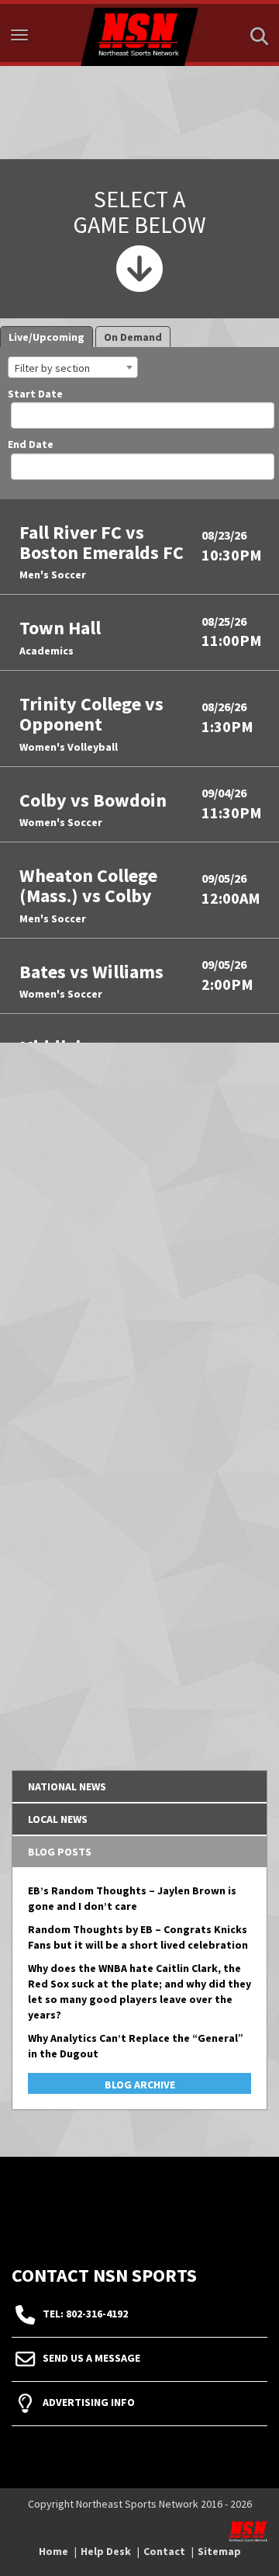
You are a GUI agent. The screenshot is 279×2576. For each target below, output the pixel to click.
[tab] (139, 1786)
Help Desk (106, 2551)
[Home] (139, 33)
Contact (164, 2551)
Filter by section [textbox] (52, 368)
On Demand (133, 337)
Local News (58, 1819)
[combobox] (73, 367)
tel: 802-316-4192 (85, 2314)
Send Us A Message (91, 2358)
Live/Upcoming (46, 337)
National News (67, 1786)
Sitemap (219, 2551)
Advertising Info (89, 2402)
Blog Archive (140, 2085)
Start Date (35, 395)
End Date (31, 446)
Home (53, 2551)
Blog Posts (60, 1852)
